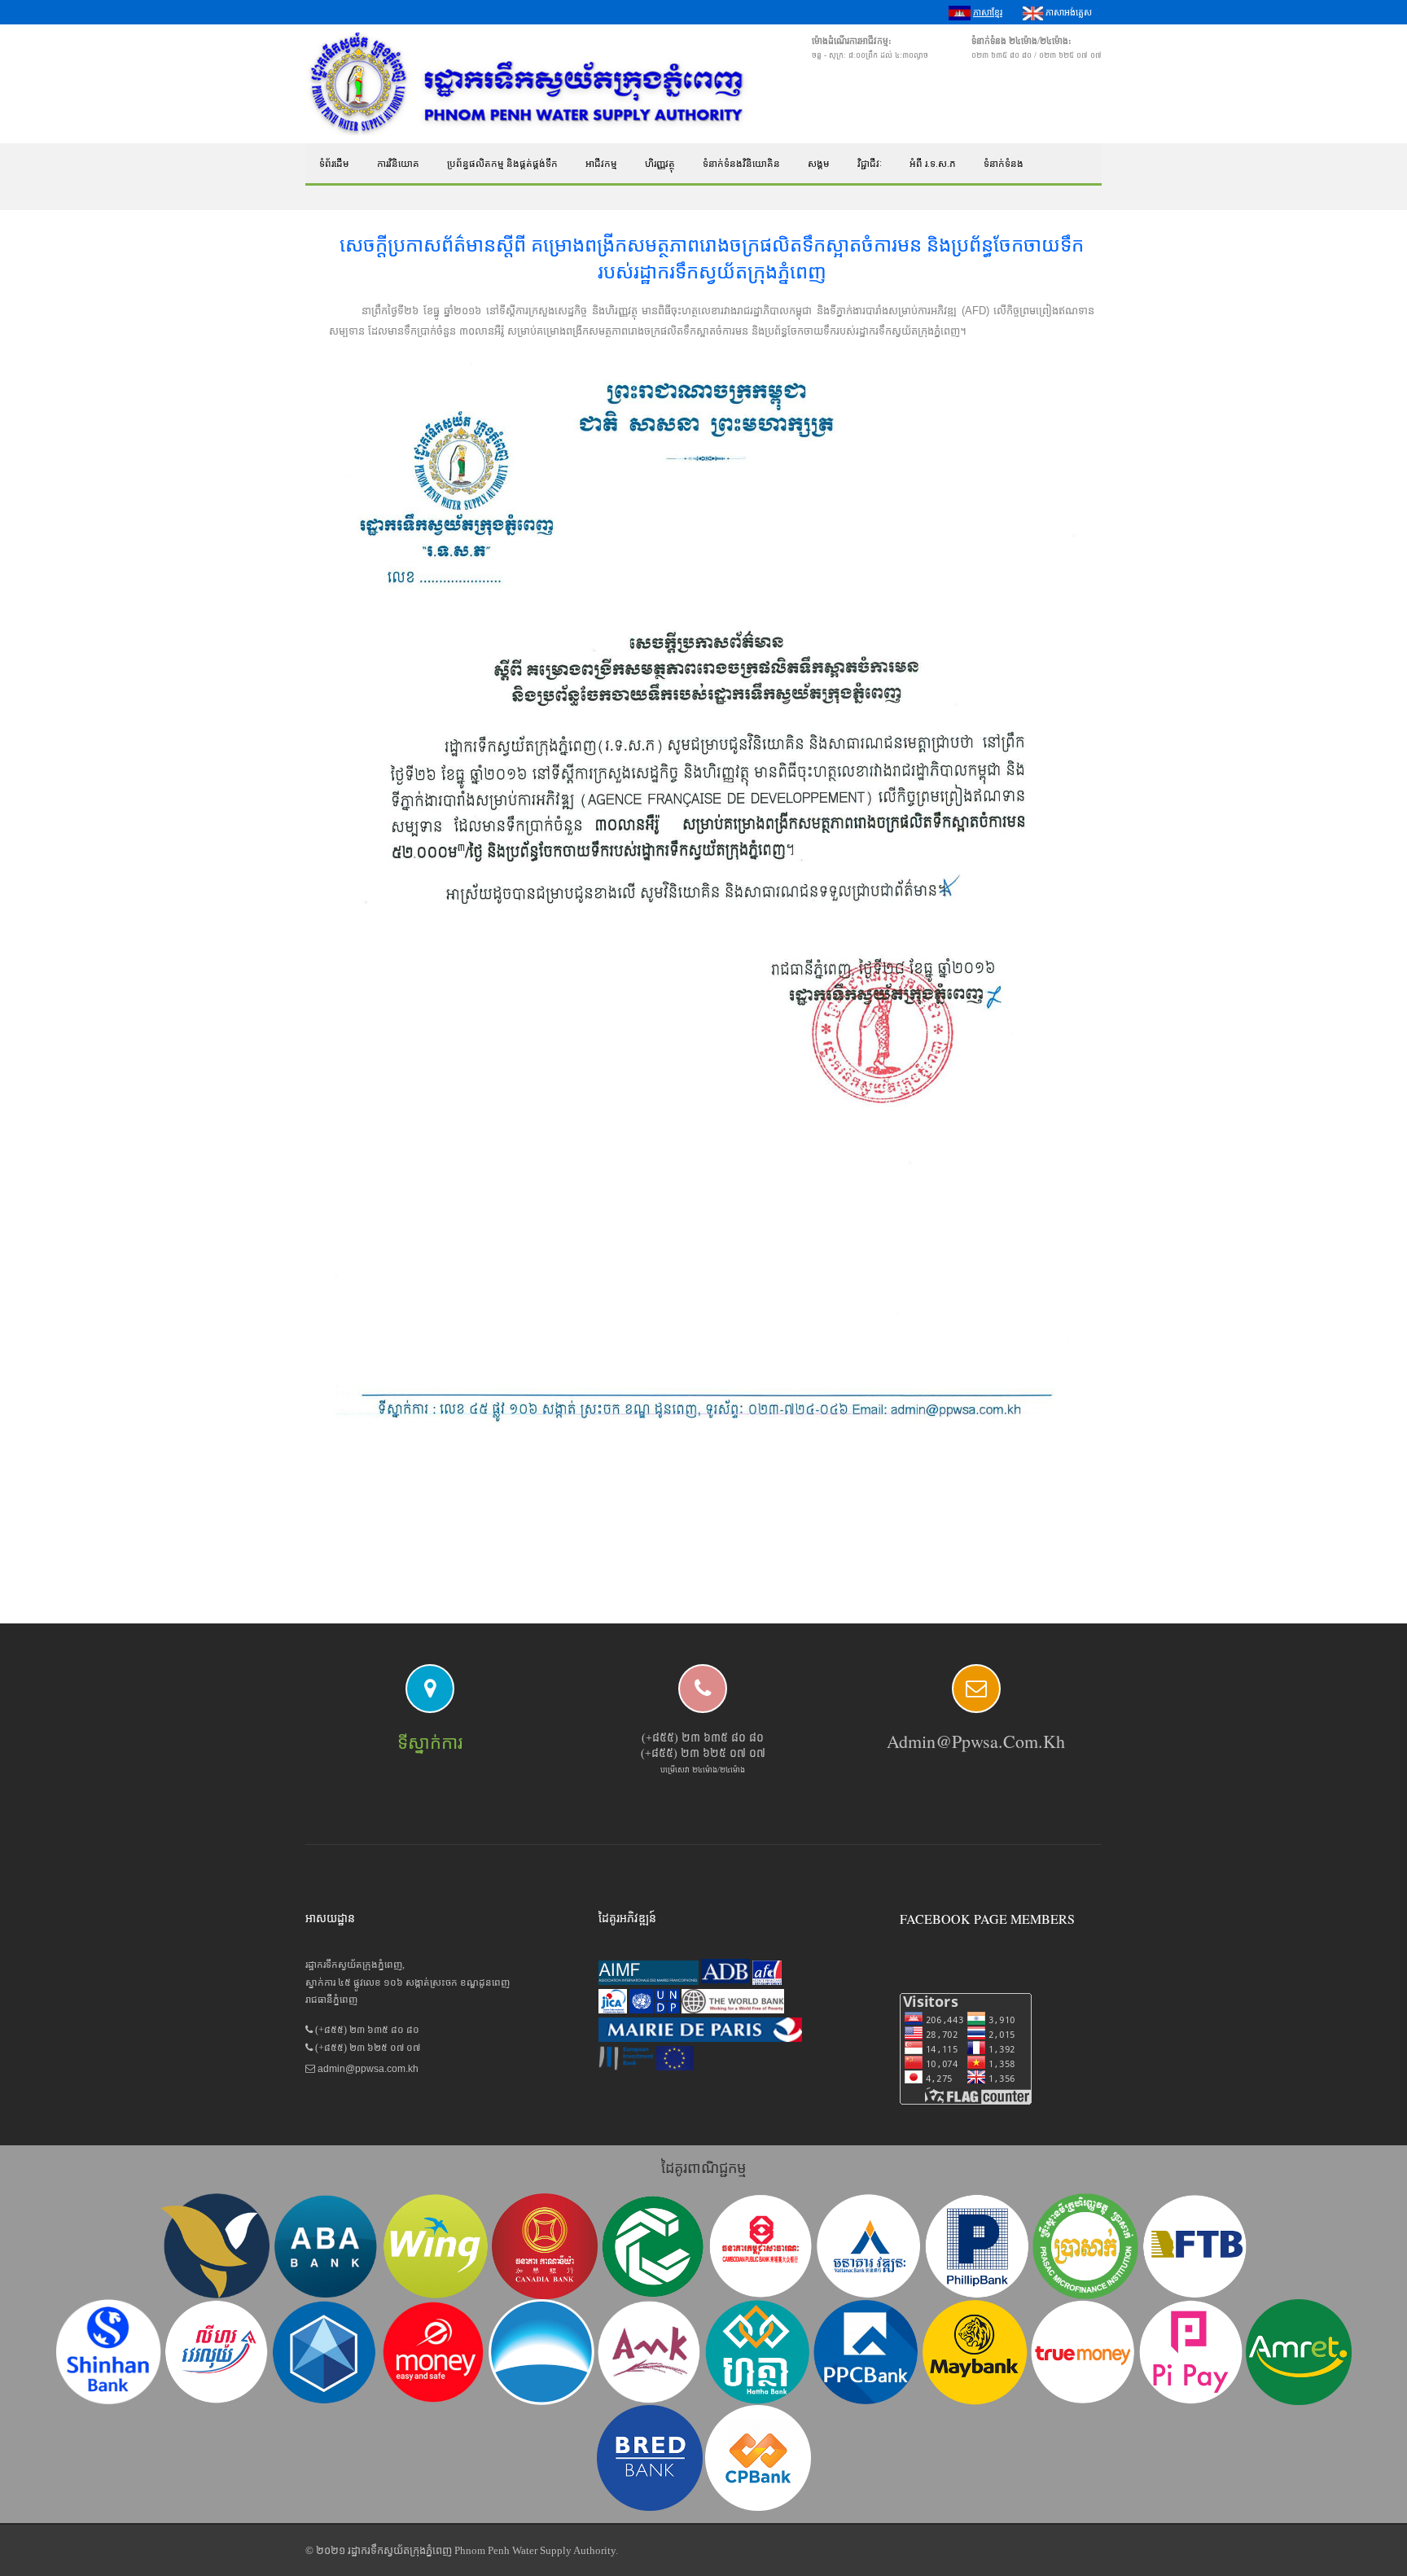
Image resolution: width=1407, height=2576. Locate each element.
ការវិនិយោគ (398, 164)
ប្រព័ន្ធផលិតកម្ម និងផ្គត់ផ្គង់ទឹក (502, 164)
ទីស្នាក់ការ (430, 1743)
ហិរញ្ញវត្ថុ (660, 164)
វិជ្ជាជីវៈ (870, 164)
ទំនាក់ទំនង (1004, 164)
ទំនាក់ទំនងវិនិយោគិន (741, 164)
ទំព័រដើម (334, 164)
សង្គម (819, 164)
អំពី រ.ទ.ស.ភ (933, 164)
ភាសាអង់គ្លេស (1067, 12)
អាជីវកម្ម (601, 164)
